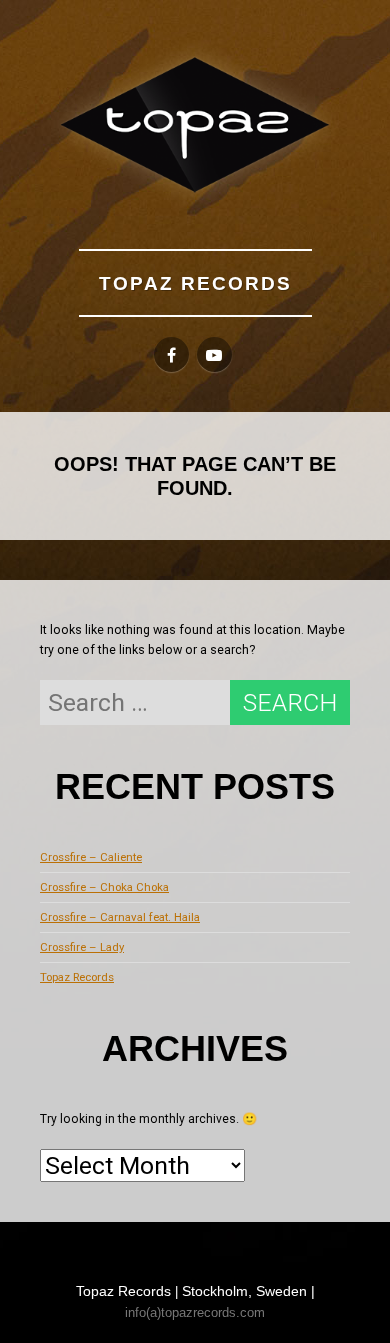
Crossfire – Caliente (91, 857)
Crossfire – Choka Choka (104, 887)
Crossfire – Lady (82, 947)
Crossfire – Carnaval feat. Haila (120, 917)
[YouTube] (214, 354)
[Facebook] (171, 354)
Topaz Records (195, 283)
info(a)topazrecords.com (195, 1312)
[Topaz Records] (195, 124)
